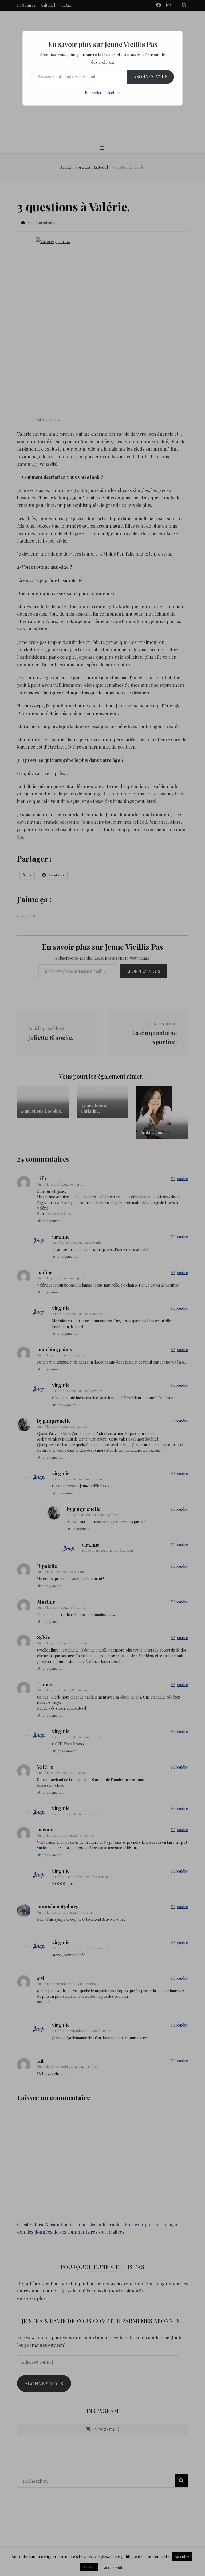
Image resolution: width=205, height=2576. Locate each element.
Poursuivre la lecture (102, 93)
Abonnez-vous (150, 77)
